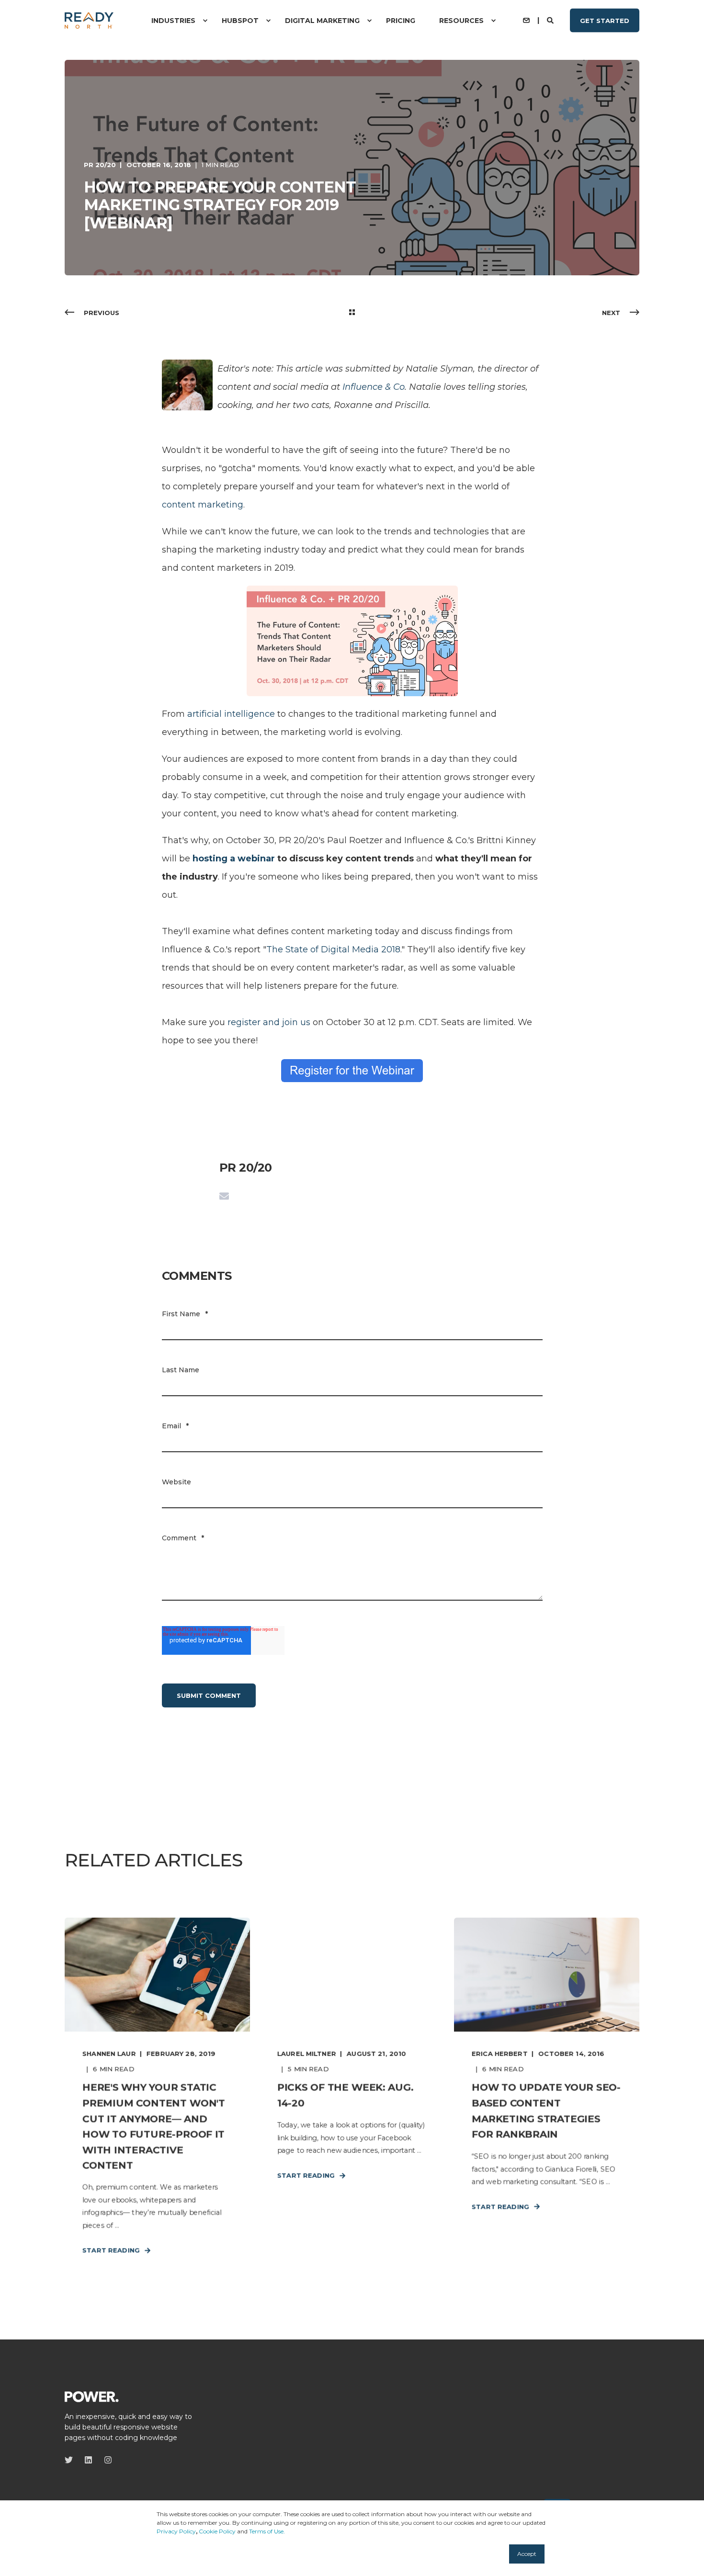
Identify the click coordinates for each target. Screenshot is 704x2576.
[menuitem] (205, 21)
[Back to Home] (89, 20)
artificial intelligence (231, 714)
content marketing (203, 505)
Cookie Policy (217, 2531)
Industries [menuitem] (173, 21)
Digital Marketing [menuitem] (322, 21)
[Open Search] (551, 20)
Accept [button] (527, 2554)
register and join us (269, 1022)
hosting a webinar (234, 859)
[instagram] (105, 2460)
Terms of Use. (267, 2531)
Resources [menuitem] (461, 21)
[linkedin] (88, 2460)
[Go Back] (352, 313)
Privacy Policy (176, 2531)
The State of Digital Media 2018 (333, 949)
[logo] (92, 2396)
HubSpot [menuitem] (240, 21)
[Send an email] (224, 1196)
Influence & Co (374, 387)
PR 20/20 (100, 165)
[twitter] (72, 2460)
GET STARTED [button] (605, 20)
